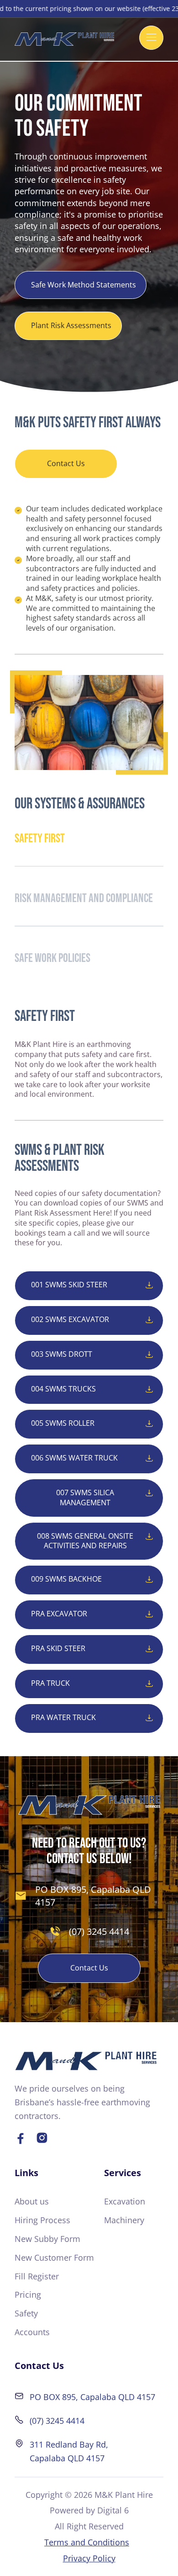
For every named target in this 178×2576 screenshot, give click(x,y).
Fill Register (37, 2276)
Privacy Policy (89, 2558)
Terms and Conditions (87, 2542)
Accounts (32, 2332)
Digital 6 (113, 2510)
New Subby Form (47, 2239)
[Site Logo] (64, 39)
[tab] (89, 839)
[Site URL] (86, 2061)
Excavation (125, 2201)
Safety (26, 2313)
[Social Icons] (20, 2138)
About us (32, 2201)
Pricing (28, 2294)
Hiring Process (42, 2220)
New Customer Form (54, 2257)
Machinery (124, 2220)
